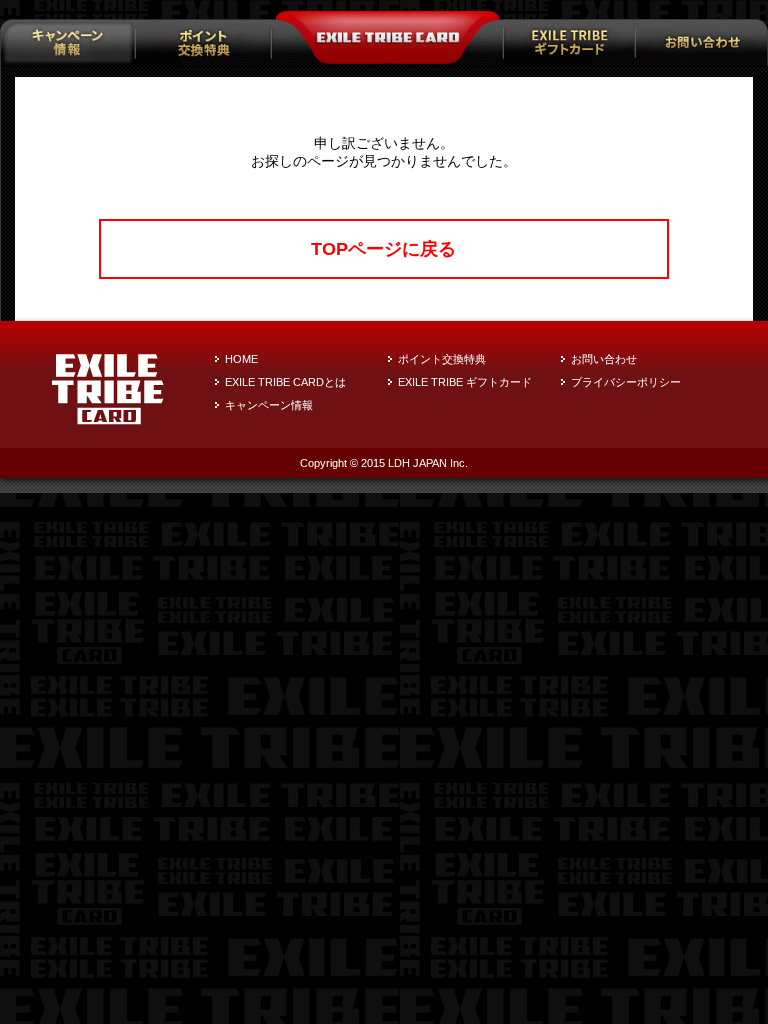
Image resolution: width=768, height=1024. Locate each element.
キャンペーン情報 (269, 405)
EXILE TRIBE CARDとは (285, 382)
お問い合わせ (604, 359)
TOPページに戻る (383, 249)
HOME (241, 359)
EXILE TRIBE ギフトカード (465, 382)
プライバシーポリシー (626, 382)
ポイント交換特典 (442, 359)
